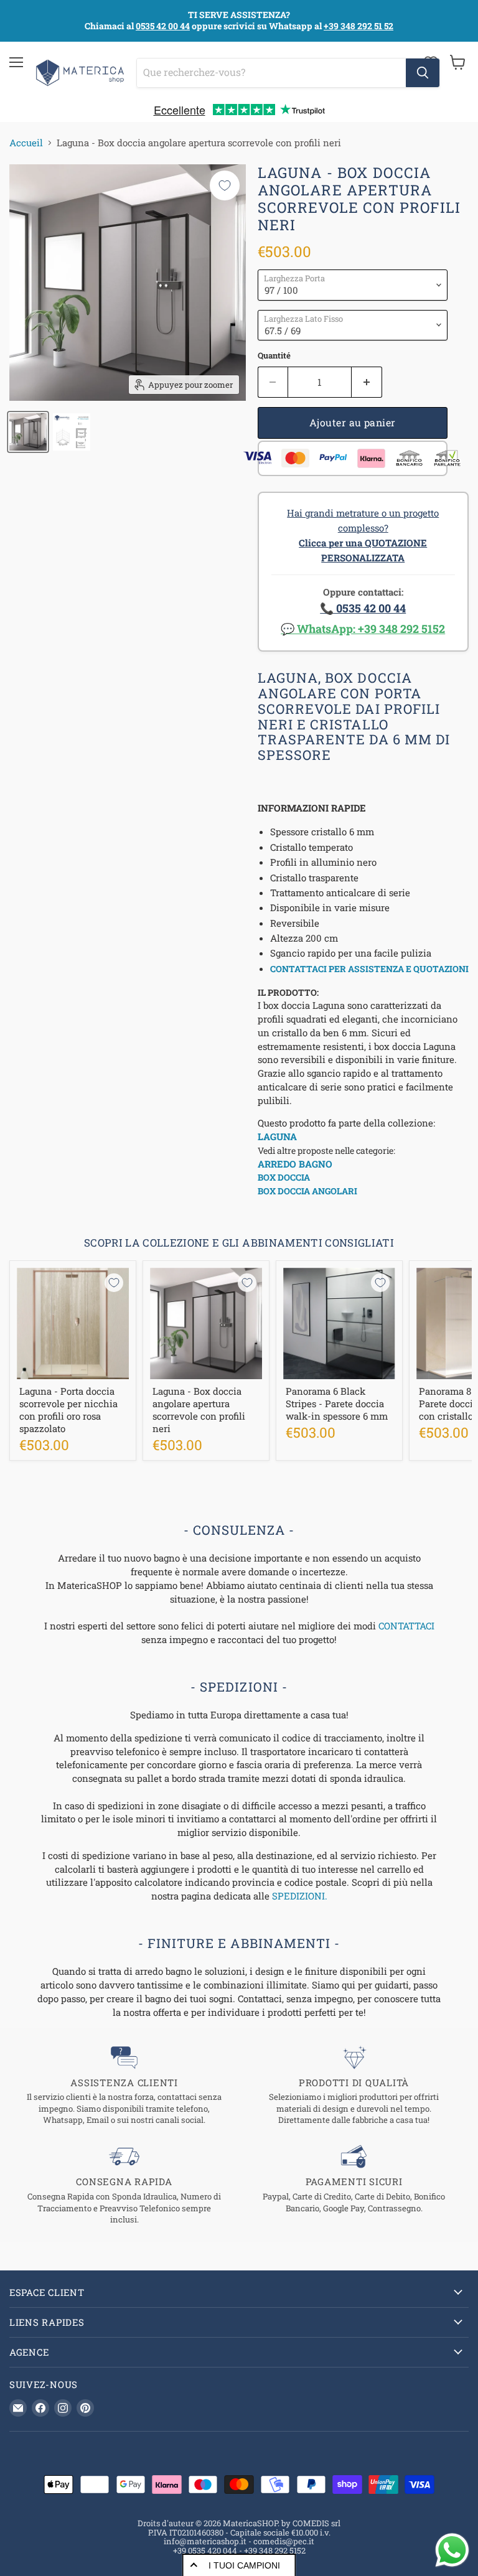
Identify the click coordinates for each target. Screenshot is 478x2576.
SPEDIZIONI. (300, 1896)
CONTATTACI (406, 1626)
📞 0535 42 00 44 (363, 608)
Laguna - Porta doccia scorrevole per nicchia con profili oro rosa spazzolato (68, 1409)
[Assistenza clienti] (124, 2086)
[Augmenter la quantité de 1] (367, 382)
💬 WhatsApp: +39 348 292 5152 (363, 629)
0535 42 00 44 (163, 26)
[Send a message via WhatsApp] (452, 2550)
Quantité (274, 356)
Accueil (26, 143)
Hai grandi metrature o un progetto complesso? (363, 535)
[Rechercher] (423, 73)
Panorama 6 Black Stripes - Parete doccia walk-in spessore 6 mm (337, 1403)
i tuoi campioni (244, 2565)
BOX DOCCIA (284, 1177)
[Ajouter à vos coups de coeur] (225, 185)
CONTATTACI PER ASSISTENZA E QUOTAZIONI (369, 969)
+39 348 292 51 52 (358, 26)
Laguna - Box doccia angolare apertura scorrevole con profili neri (199, 1409)
